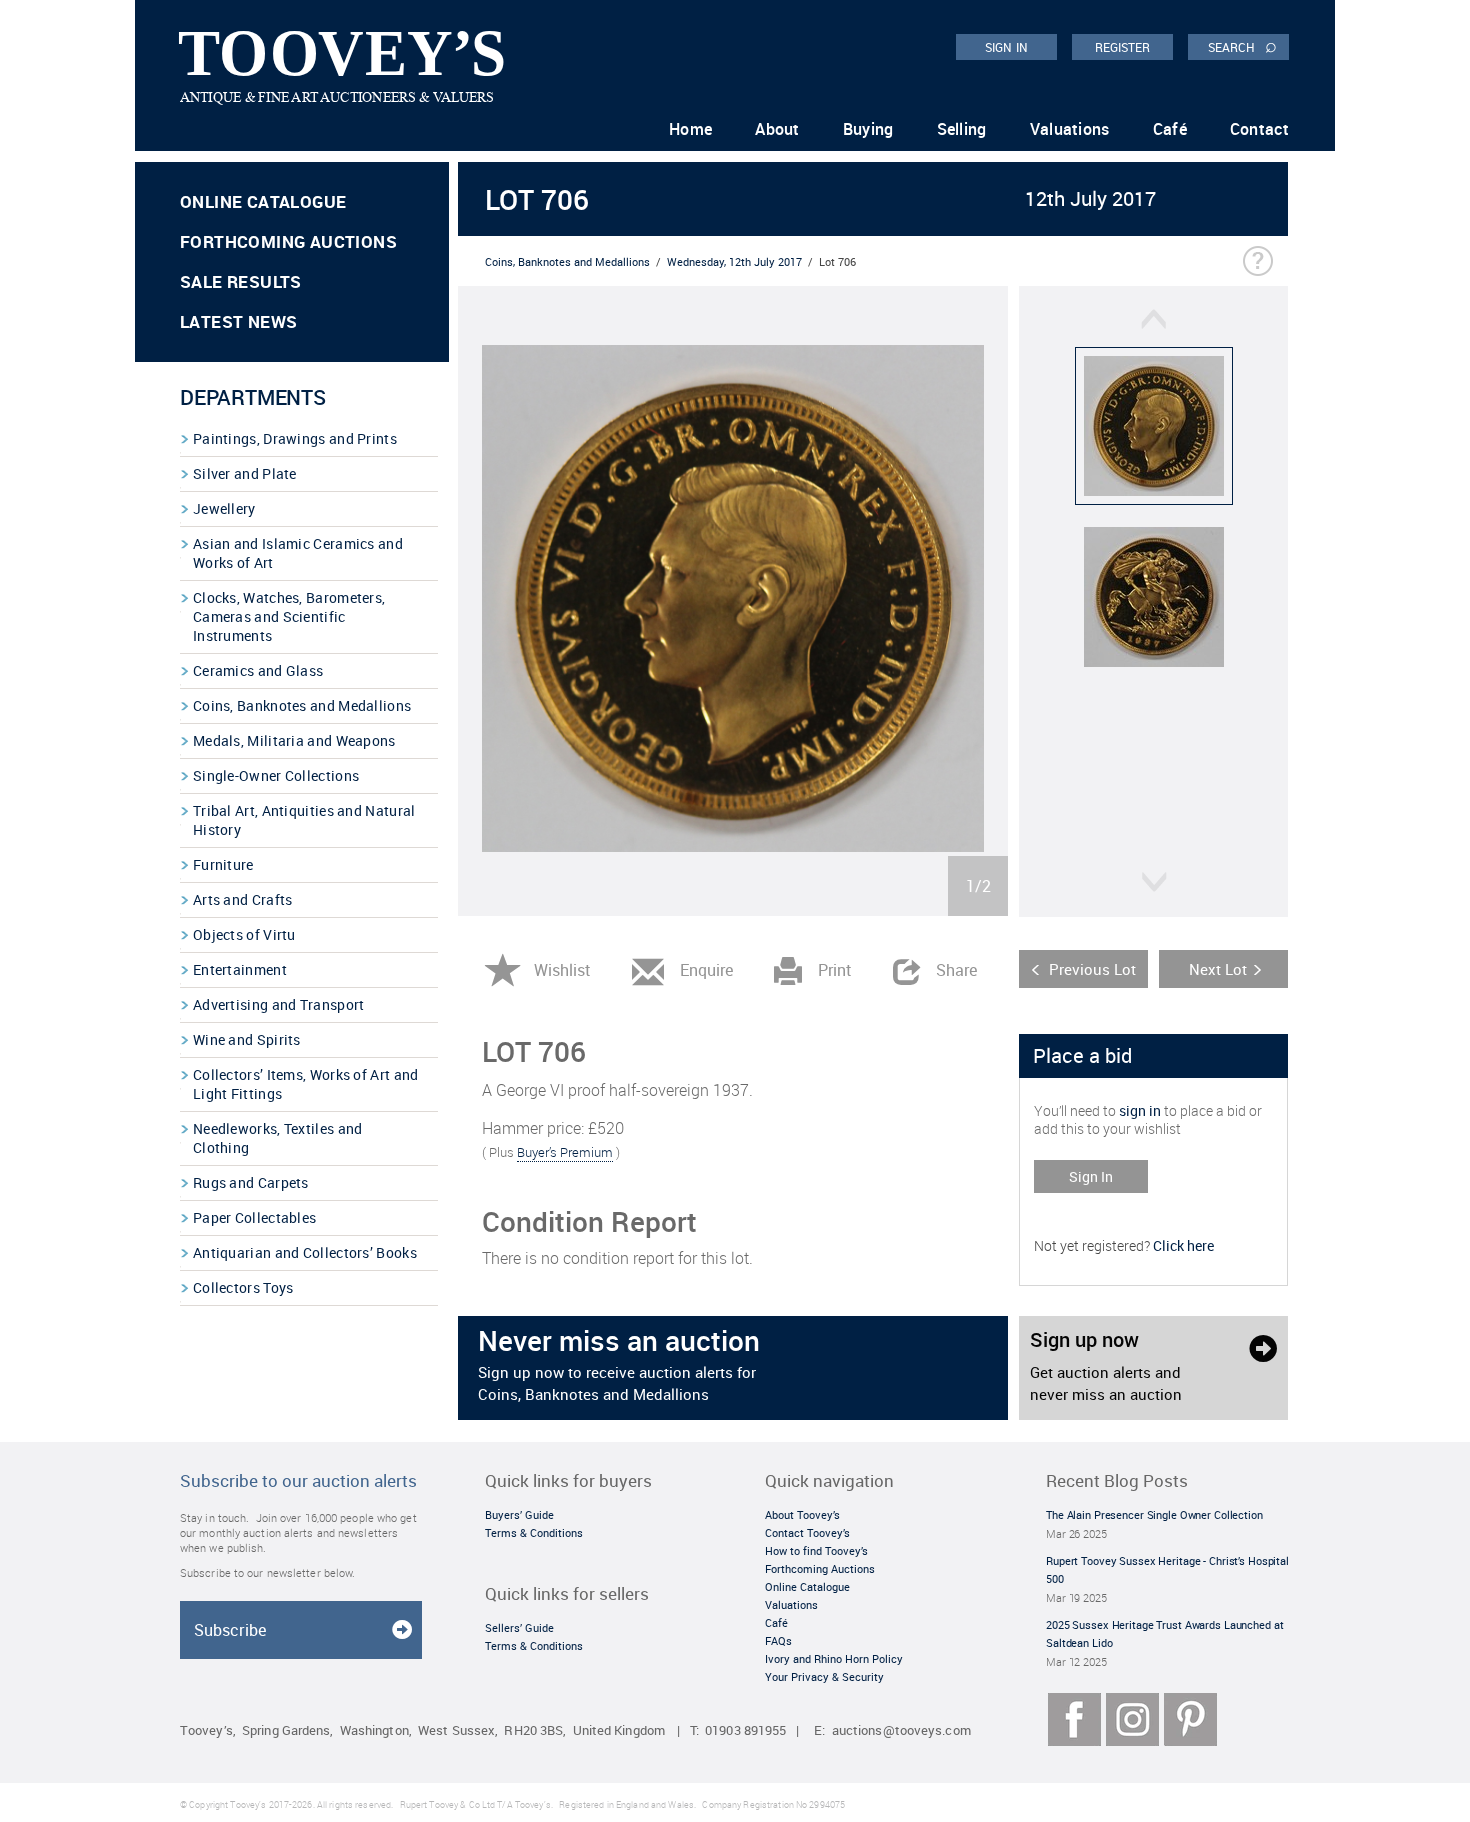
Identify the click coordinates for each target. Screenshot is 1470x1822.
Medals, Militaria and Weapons (294, 740)
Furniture (223, 864)
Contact (1259, 129)
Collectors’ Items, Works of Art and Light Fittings (306, 1084)
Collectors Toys (243, 1287)
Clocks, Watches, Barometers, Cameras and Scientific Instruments (289, 616)
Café (1170, 129)
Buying (868, 129)
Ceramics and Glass (258, 670)
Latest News (238, 321)
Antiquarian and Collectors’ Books (305, 1252)
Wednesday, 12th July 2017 (734, 261)
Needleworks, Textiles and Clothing (278, 1138)
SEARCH (1242, 46)
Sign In (1091, 1176)
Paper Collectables (254, 1217)
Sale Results (241, 281)
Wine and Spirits (247, 1039)
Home (690, 129)
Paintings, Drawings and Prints (295, 438)
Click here (1183, 1245)
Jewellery (224, 508)
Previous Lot (1092, 969)
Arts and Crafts (243, 899)
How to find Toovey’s (816, 1550)
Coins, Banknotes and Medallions (302, 705)
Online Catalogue (263, 201)
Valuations (1070, 129)
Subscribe (230, 1630)
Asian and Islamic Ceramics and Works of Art (298, 553)
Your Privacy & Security (824, 1676)
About (777, 129)
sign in (1140, 1110)
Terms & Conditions (534, 1532)
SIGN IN (1006, 47)
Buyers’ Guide (519, 1514)
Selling (962, 129)
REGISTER (1123, 47)
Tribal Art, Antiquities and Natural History (304, 820)
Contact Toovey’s (807, 1532)
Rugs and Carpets (251, 1182)
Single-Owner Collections (276, 775)
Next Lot (1218, 969)
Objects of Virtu (244, 934)
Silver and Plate (245, 473)
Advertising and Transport (279, 1004)
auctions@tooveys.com (901, 1730)
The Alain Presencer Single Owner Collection (1154, 1514)
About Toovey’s (802, 1514)
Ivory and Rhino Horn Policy (834, 1658)
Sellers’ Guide (519, 1627)
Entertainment (240, 969)
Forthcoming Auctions (288, 241)
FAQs (778, 1640)
